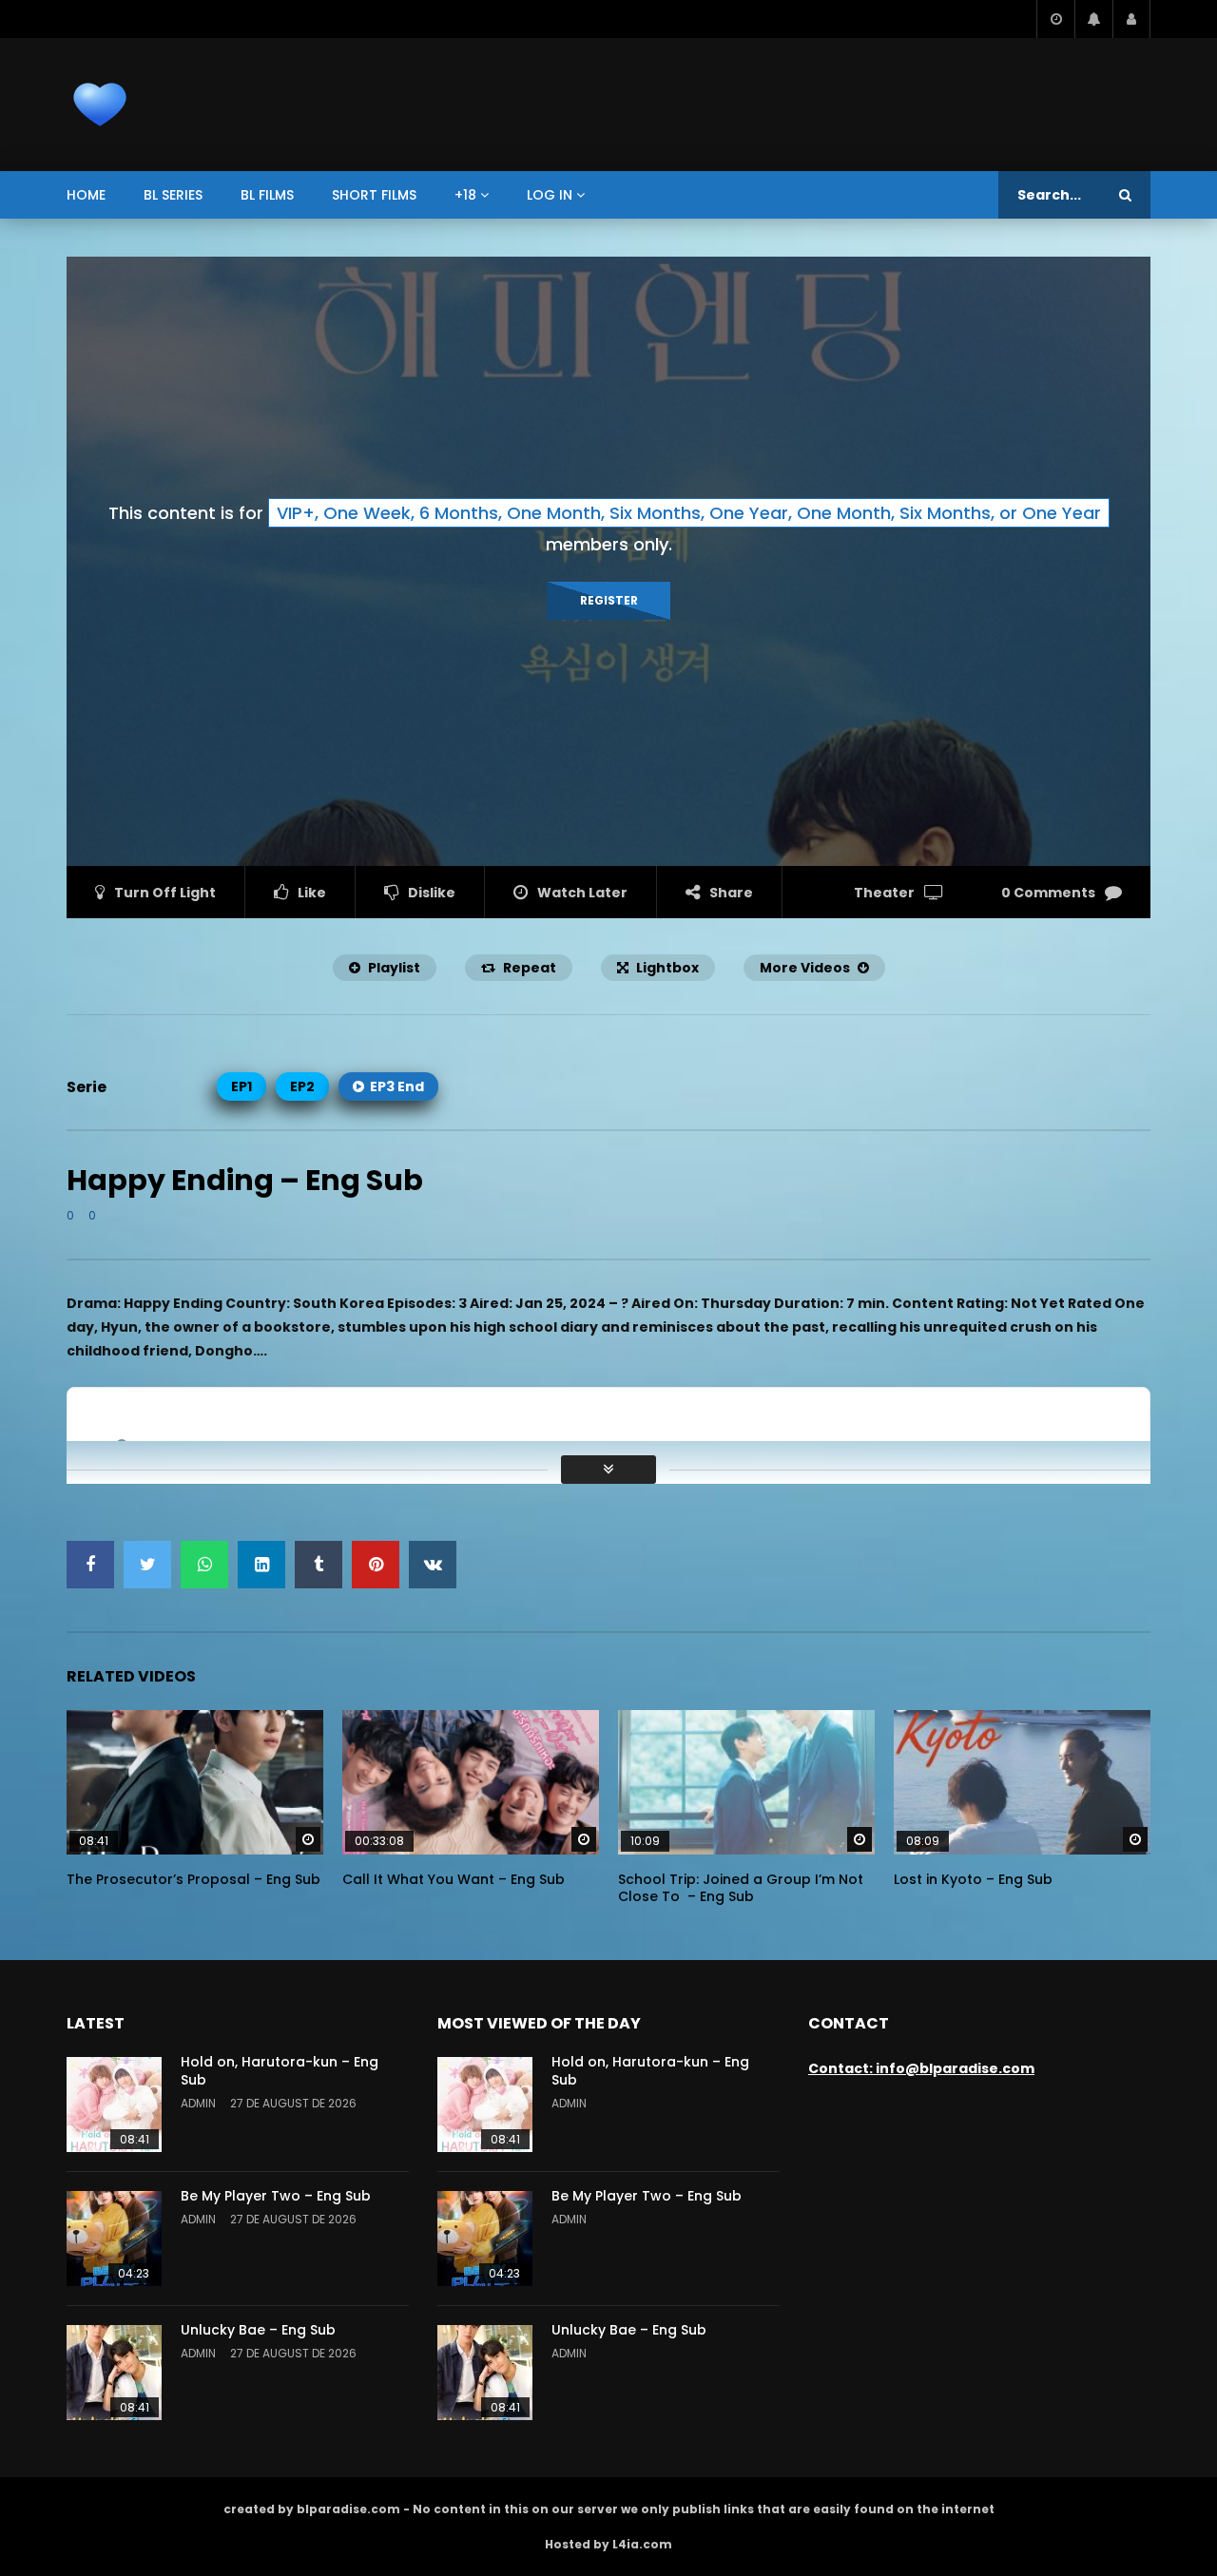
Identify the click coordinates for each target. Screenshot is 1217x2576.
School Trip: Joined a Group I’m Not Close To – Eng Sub (741, 1888)
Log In (550, 195)
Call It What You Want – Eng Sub (454, 1879)
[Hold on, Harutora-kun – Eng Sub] (114, 2105)
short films (374, 195)
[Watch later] (1055, 19)
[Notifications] (1093, 19)
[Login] (1131, 19)
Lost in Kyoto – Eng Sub (973, 1879)
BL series (173, 195)
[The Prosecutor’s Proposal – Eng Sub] (195, 1782)
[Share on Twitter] (147, 1565)
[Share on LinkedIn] (261, 1565)
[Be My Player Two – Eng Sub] (114, 2239)
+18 (465, 195)
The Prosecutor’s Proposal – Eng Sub (193, 1879)
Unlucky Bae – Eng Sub (258, 2330)
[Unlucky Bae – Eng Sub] (114, 2373)
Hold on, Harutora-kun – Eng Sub (280, 2071)
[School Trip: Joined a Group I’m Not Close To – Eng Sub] (746, 1782)
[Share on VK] (433, 1565)
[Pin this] (376, 1565)
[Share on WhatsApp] (204, 1565)
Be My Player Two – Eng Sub (276, 2196)
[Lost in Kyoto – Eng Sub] (1022, 1782)
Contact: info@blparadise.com (921, 2068)
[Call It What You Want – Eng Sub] (471, 1782)
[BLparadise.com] (100, 105)
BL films (267, 195)
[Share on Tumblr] (319, 1565)
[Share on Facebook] (90, 1565)
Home (86, 195)
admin (198, 2103)
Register (609, 600)
